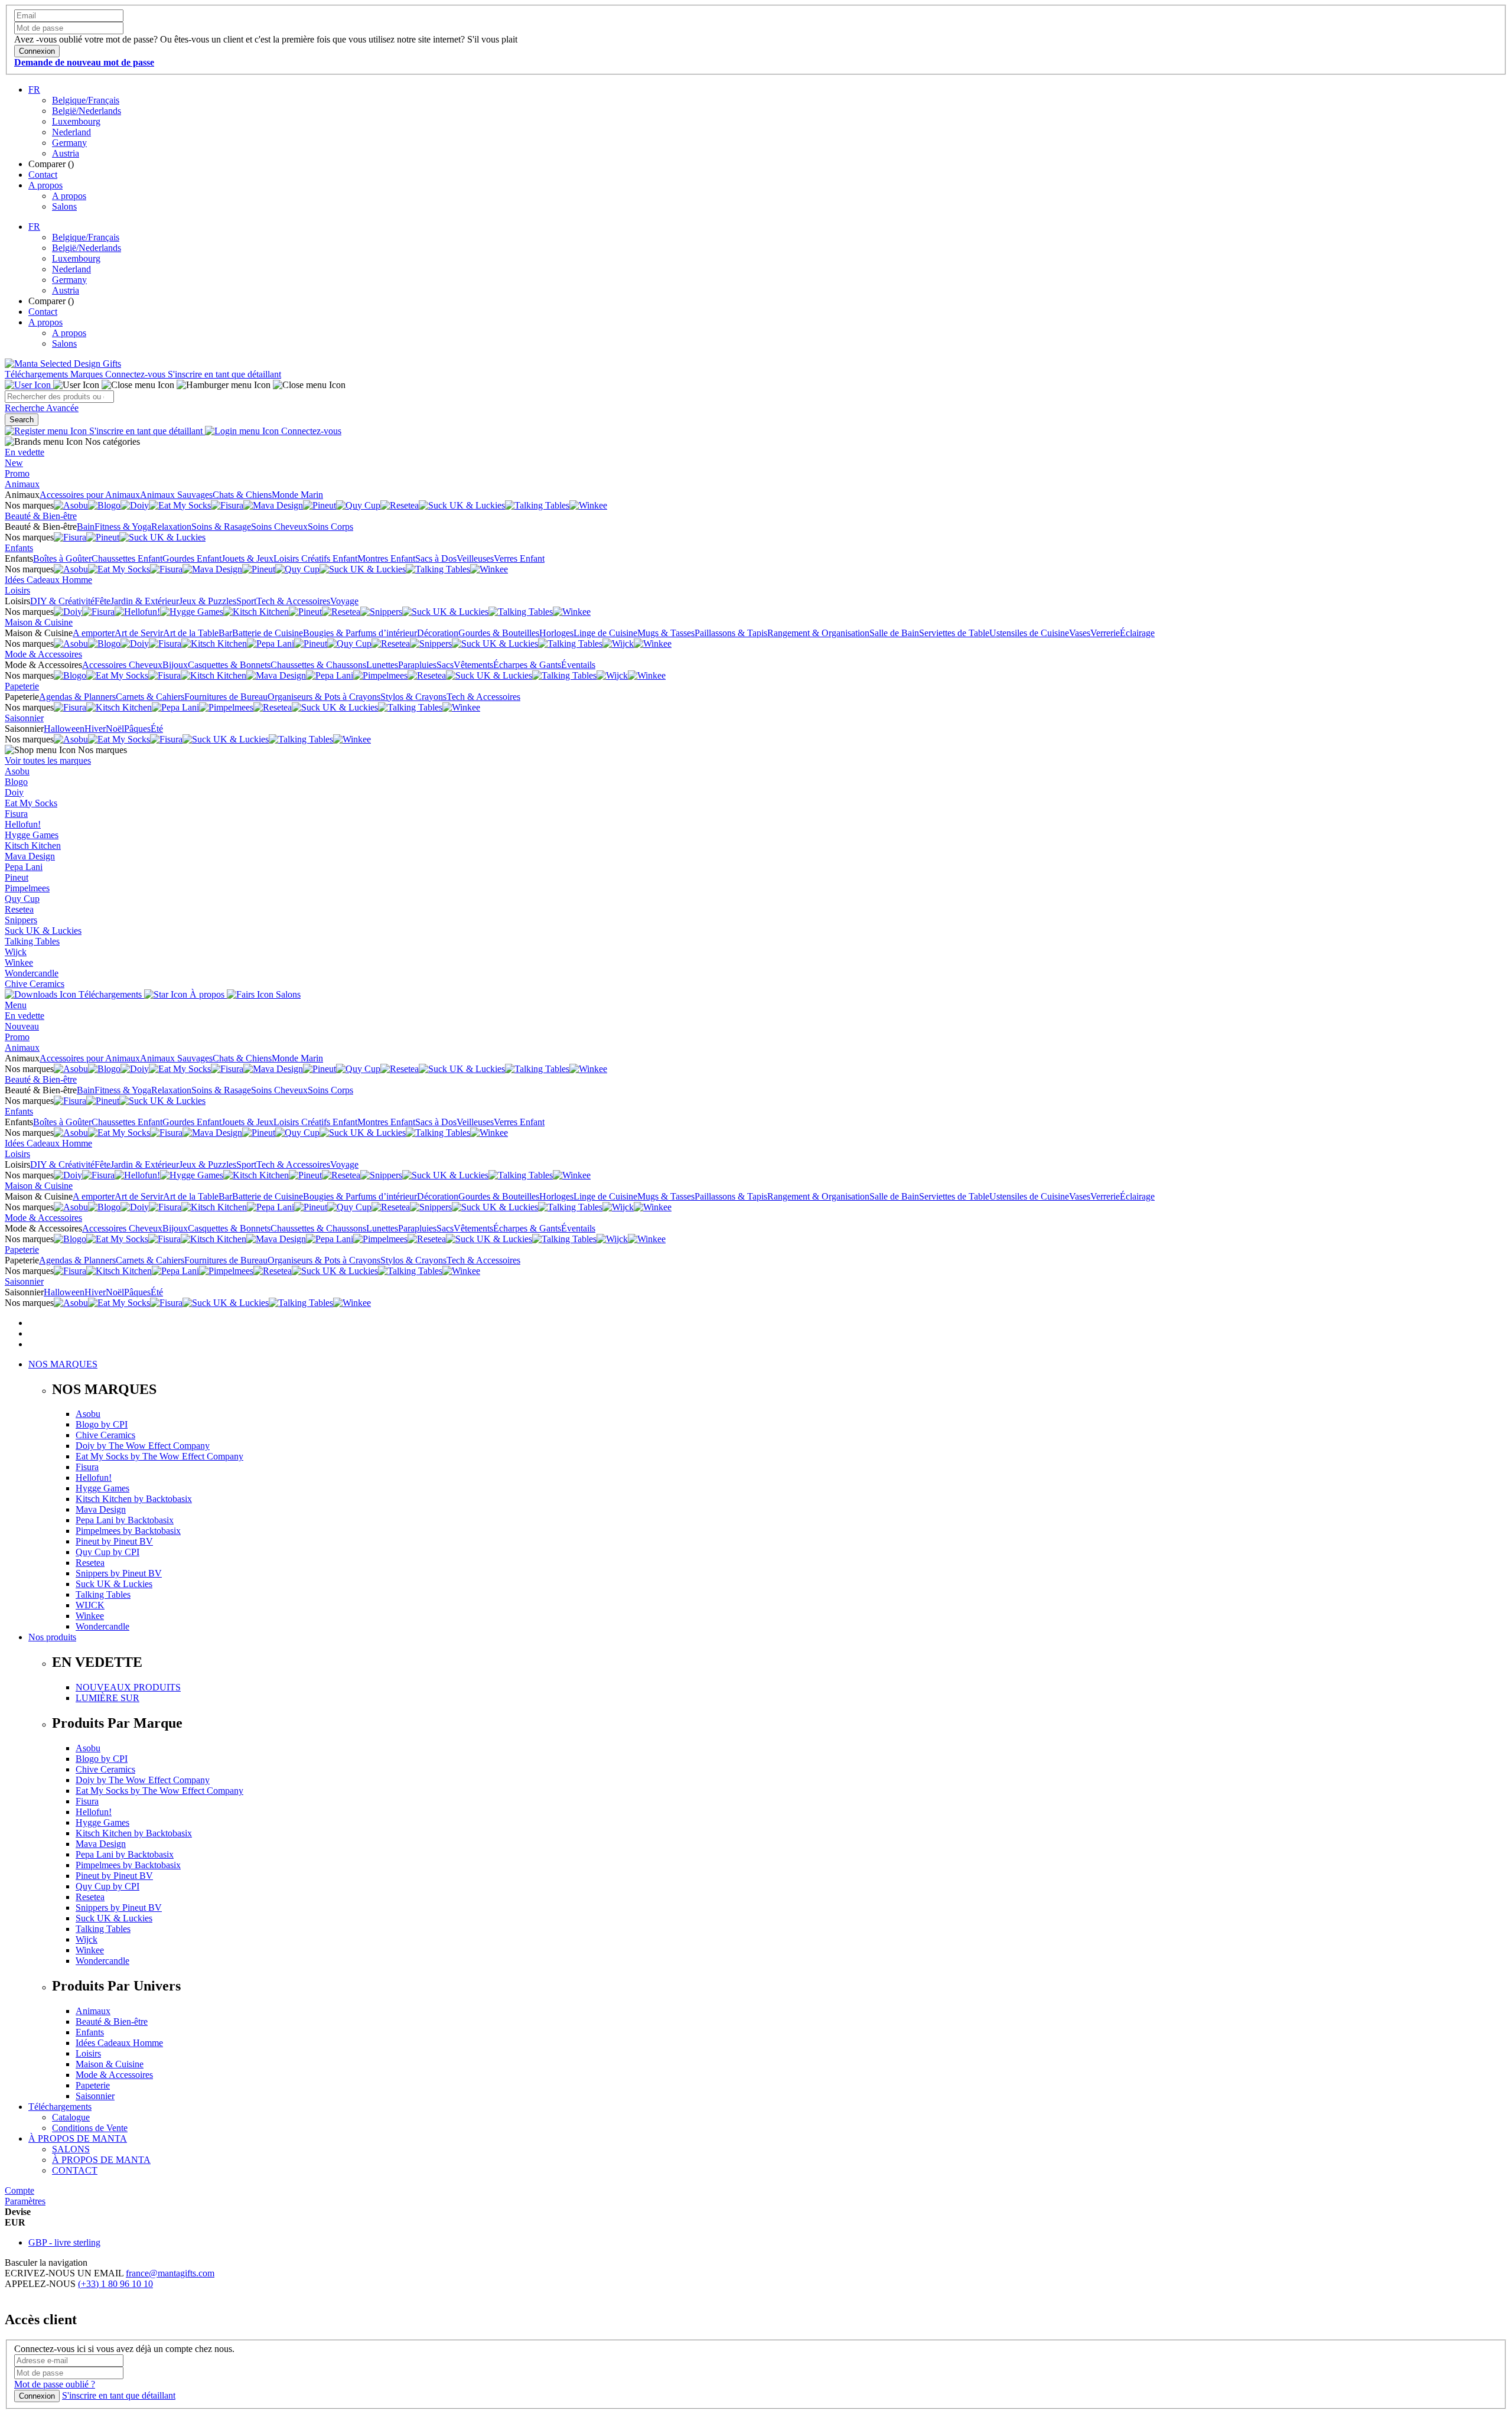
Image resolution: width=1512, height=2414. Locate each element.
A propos (45, 185)
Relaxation (171, 527)
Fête (102, 601)
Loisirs (17, 590)
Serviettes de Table (954, 633)
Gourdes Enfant (192, 558)
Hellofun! (23, 824)
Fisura (16, 814)
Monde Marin (297, 495)
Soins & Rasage (221, 527)
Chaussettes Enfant (127, 558)
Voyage (344, 601)
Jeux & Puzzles (208, 601)
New (14, 463)
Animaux (22, 484)
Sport (246, 601)
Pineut (17, 877)
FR (34, 89)
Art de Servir (139, 633)
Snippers (21, 920)
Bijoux (175, 665)
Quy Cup (22, 899)
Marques (88, 374)
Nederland (71, 132)
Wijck (16, 952)
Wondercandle (32, 973)
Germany (69, 143)
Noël (115, 729)
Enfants (19, 548)
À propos (207, 994)
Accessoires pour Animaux (90, 495)
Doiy (14, 792)
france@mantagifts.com (170, 2273)
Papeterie (22, 686)
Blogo (16, 782)
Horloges (556, 633)
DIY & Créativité (62, 601)
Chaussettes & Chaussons (318, 665)
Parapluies (417, 665)
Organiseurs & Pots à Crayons (324, 697)
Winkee (19, 962)
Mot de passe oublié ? (55, 2384)
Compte (19, 2190)
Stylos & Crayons (413, 697)
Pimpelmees (27, 888)
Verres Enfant (519, 558)
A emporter (94, 633)
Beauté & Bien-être (41, 516)
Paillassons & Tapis (731, 633)
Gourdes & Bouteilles (499, 633)
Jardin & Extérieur (145, 601)
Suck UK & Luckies (43, 931)
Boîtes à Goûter (62, 558)
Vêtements (473, 665)
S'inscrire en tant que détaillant (224, 374)
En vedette (25, 452)
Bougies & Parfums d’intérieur (360, 633)
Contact (43, 175)
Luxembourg (76, 121)
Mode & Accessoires (43, 654)
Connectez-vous (136, 374)
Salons (64, 206)
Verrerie (1105, 633)
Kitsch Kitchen (33, 846)
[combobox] (59, 397)
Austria (66, 153)
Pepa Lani (24, 867)
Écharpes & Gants (527, 665)
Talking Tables (32, 941)
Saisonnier (24, 718)
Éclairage (1137, 633)
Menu (16, 1005)
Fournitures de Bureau (226, 697)
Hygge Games (32, 835)
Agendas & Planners (77, 697)
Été (157, 729)
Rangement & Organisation (818, 633)
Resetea (19, 909)
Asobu (17, 771)
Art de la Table (191, 633)
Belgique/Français (86, 100)
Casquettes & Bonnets (229, 665)
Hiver (95, 729)
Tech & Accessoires (293, 601)
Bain (86, 527)
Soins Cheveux (279, 527)
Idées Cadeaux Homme (48, 580)
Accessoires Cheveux (122, 665)
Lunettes (382, 665)
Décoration (438, 633)
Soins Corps (330, 527)
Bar (225, 633)
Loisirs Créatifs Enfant (315, 558)
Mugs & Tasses (666, 633)
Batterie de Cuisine (268, 633)
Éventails (578, 665)
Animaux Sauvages (176, 495)
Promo (17, 473)
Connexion (37, 2396)
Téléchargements (38, 374)
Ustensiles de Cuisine (1029, 633)
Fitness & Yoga (123, 527)
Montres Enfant (386, 558)
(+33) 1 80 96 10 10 (115, 2284)
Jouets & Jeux (247, 558)
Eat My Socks (31, 803)
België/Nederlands (87, 111)
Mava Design (30, 856)
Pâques (137, 729)
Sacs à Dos (436, 558)
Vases (1080, 633)
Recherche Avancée (42, 408)
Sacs (445, 665)
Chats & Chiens (242, 495)
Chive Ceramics (35, 984)
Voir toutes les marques (48, 760)
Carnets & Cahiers (150, 697)
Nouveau (22, 1026)
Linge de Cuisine (605, 633)
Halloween (64, 729)
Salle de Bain (894, 633)
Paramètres (25, 2201)
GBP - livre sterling (64, 2242)
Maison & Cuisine (39, 622)
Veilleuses (475, 558)
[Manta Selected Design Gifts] (63, 364)
